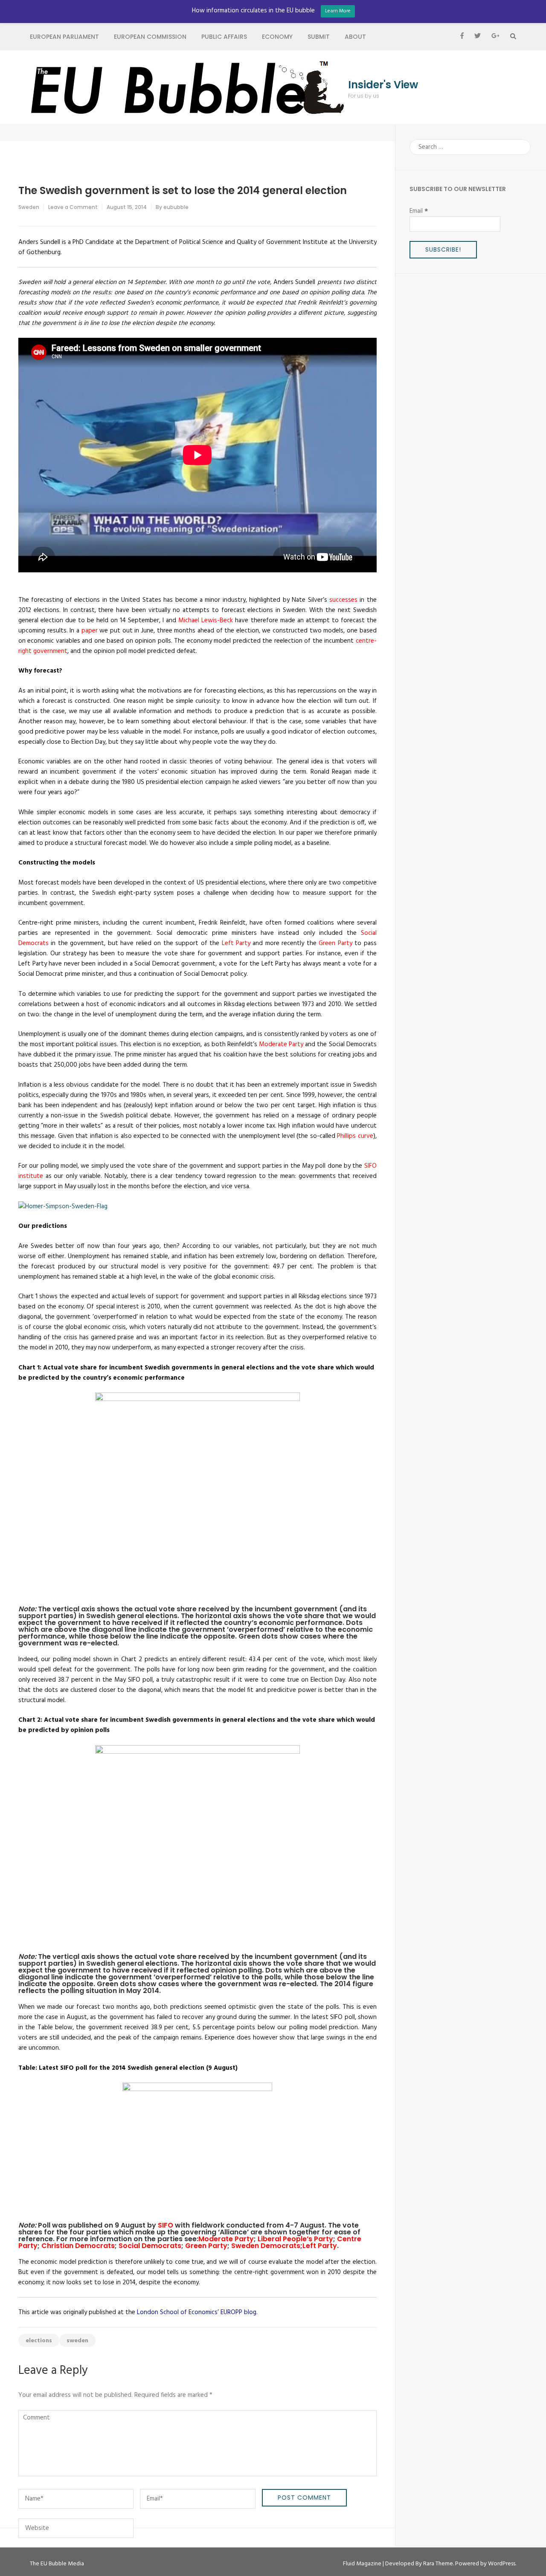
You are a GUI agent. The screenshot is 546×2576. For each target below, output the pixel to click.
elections (39, 2341)
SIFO (166, 2225)
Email (419, 211)
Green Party (335, 943)
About (355, 37)
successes (343, 600)
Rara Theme (438, 2564)
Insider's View (383, 85)
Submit (319, 37)
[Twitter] (478, 37)
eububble (176, 207)
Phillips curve (355, 1136)
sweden (77, 2341)
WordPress (502, 2564)
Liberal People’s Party (295, 2239)
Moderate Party (281, 1044)
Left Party (236, 943)
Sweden (29, 207)
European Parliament (64, 37)
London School (158, 2312)
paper (90, 631)
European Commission (150, 37)
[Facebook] (462, 37)
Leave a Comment (73, 207)
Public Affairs (224, 37)
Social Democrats (150, 2246)
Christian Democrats (78, 2246)
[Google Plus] (495, 37)
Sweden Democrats (266, 2246)
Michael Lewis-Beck (206, 621)
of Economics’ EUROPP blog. (219, 2312)
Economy (277, 37)
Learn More (338, 11)
